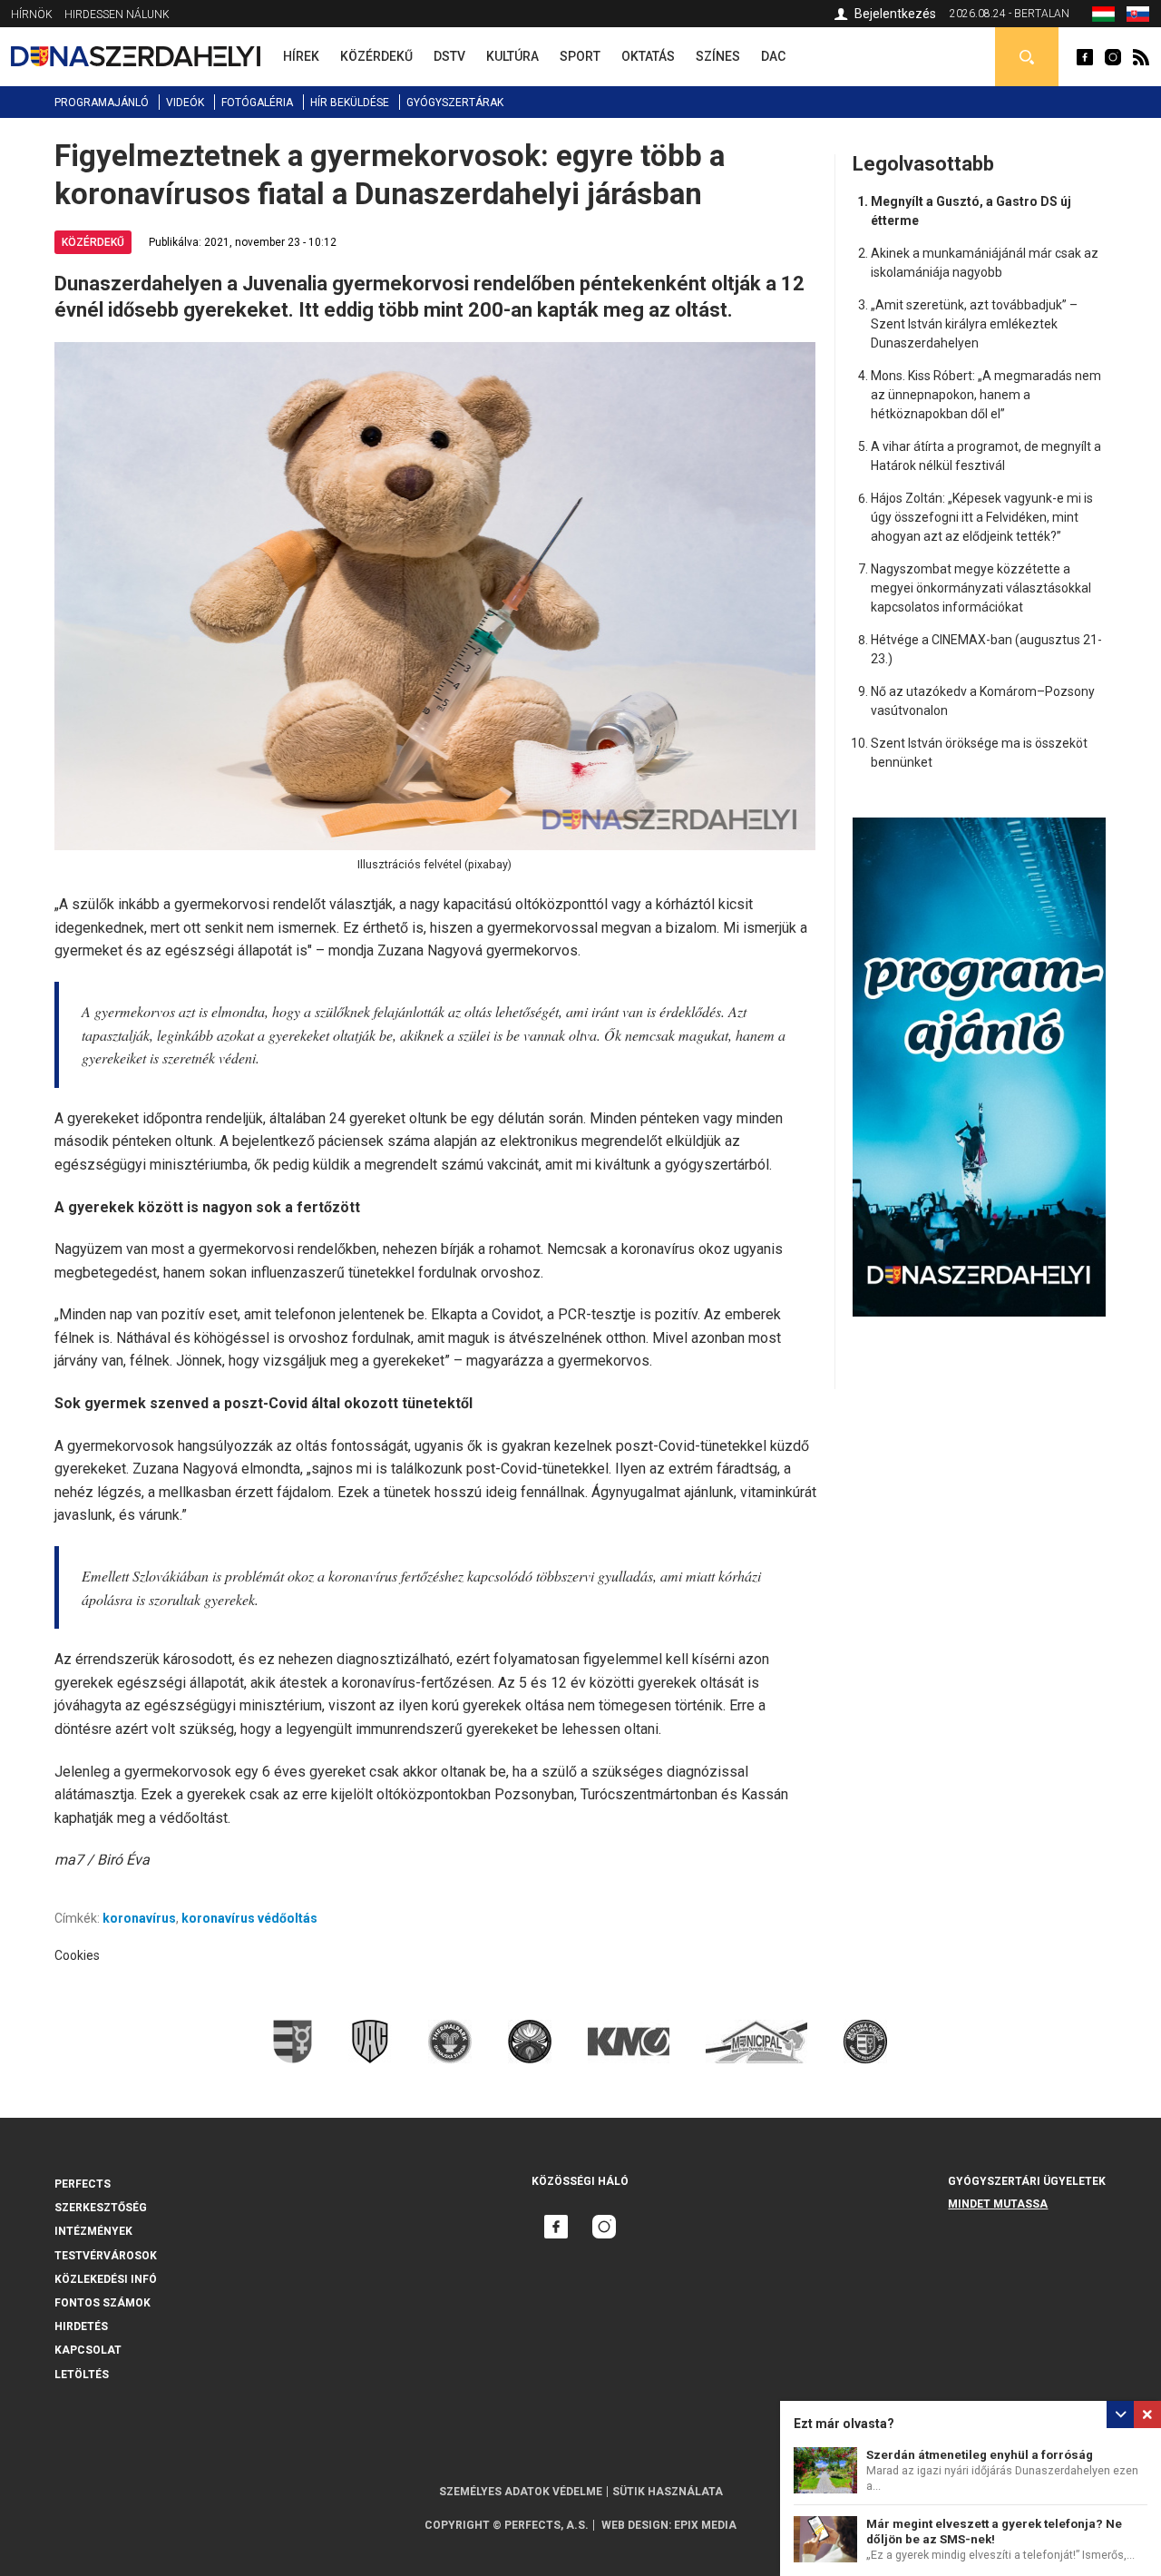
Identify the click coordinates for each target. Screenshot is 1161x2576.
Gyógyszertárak (455, 103)
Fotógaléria (257, 103)
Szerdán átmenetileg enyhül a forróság (980, 2455)
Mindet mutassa (998, 2204)
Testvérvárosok (106, 2256)
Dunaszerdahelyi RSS (1141, 57)
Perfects (83, 2184)
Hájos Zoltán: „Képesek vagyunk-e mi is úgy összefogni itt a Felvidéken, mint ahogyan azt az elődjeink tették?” (982, 517)
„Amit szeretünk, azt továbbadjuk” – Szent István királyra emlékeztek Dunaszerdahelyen (974, 324)
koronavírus (139, 1918)
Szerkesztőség (101, 2208)
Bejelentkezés (895, 14)
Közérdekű (93, 242)
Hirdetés (81, 2326)
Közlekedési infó (106, 2279)
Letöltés (82, 2375)
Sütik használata (668, 2492)
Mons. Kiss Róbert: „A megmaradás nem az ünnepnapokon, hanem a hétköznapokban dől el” (986, 395)
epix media (705, 2525)
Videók (185, 103)
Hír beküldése (350, 103)
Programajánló (102, 103)
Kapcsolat (88, 2350)
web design (635, 2525)
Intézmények (93, 2231)
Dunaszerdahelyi (1085, 57)
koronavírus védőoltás (249, 1918)
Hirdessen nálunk (117, 15)
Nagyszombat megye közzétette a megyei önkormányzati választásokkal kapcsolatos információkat (981, 588)
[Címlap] (136, 56)
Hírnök (32, 15)
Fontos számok (102, 2303)
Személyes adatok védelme (521, 2492)
